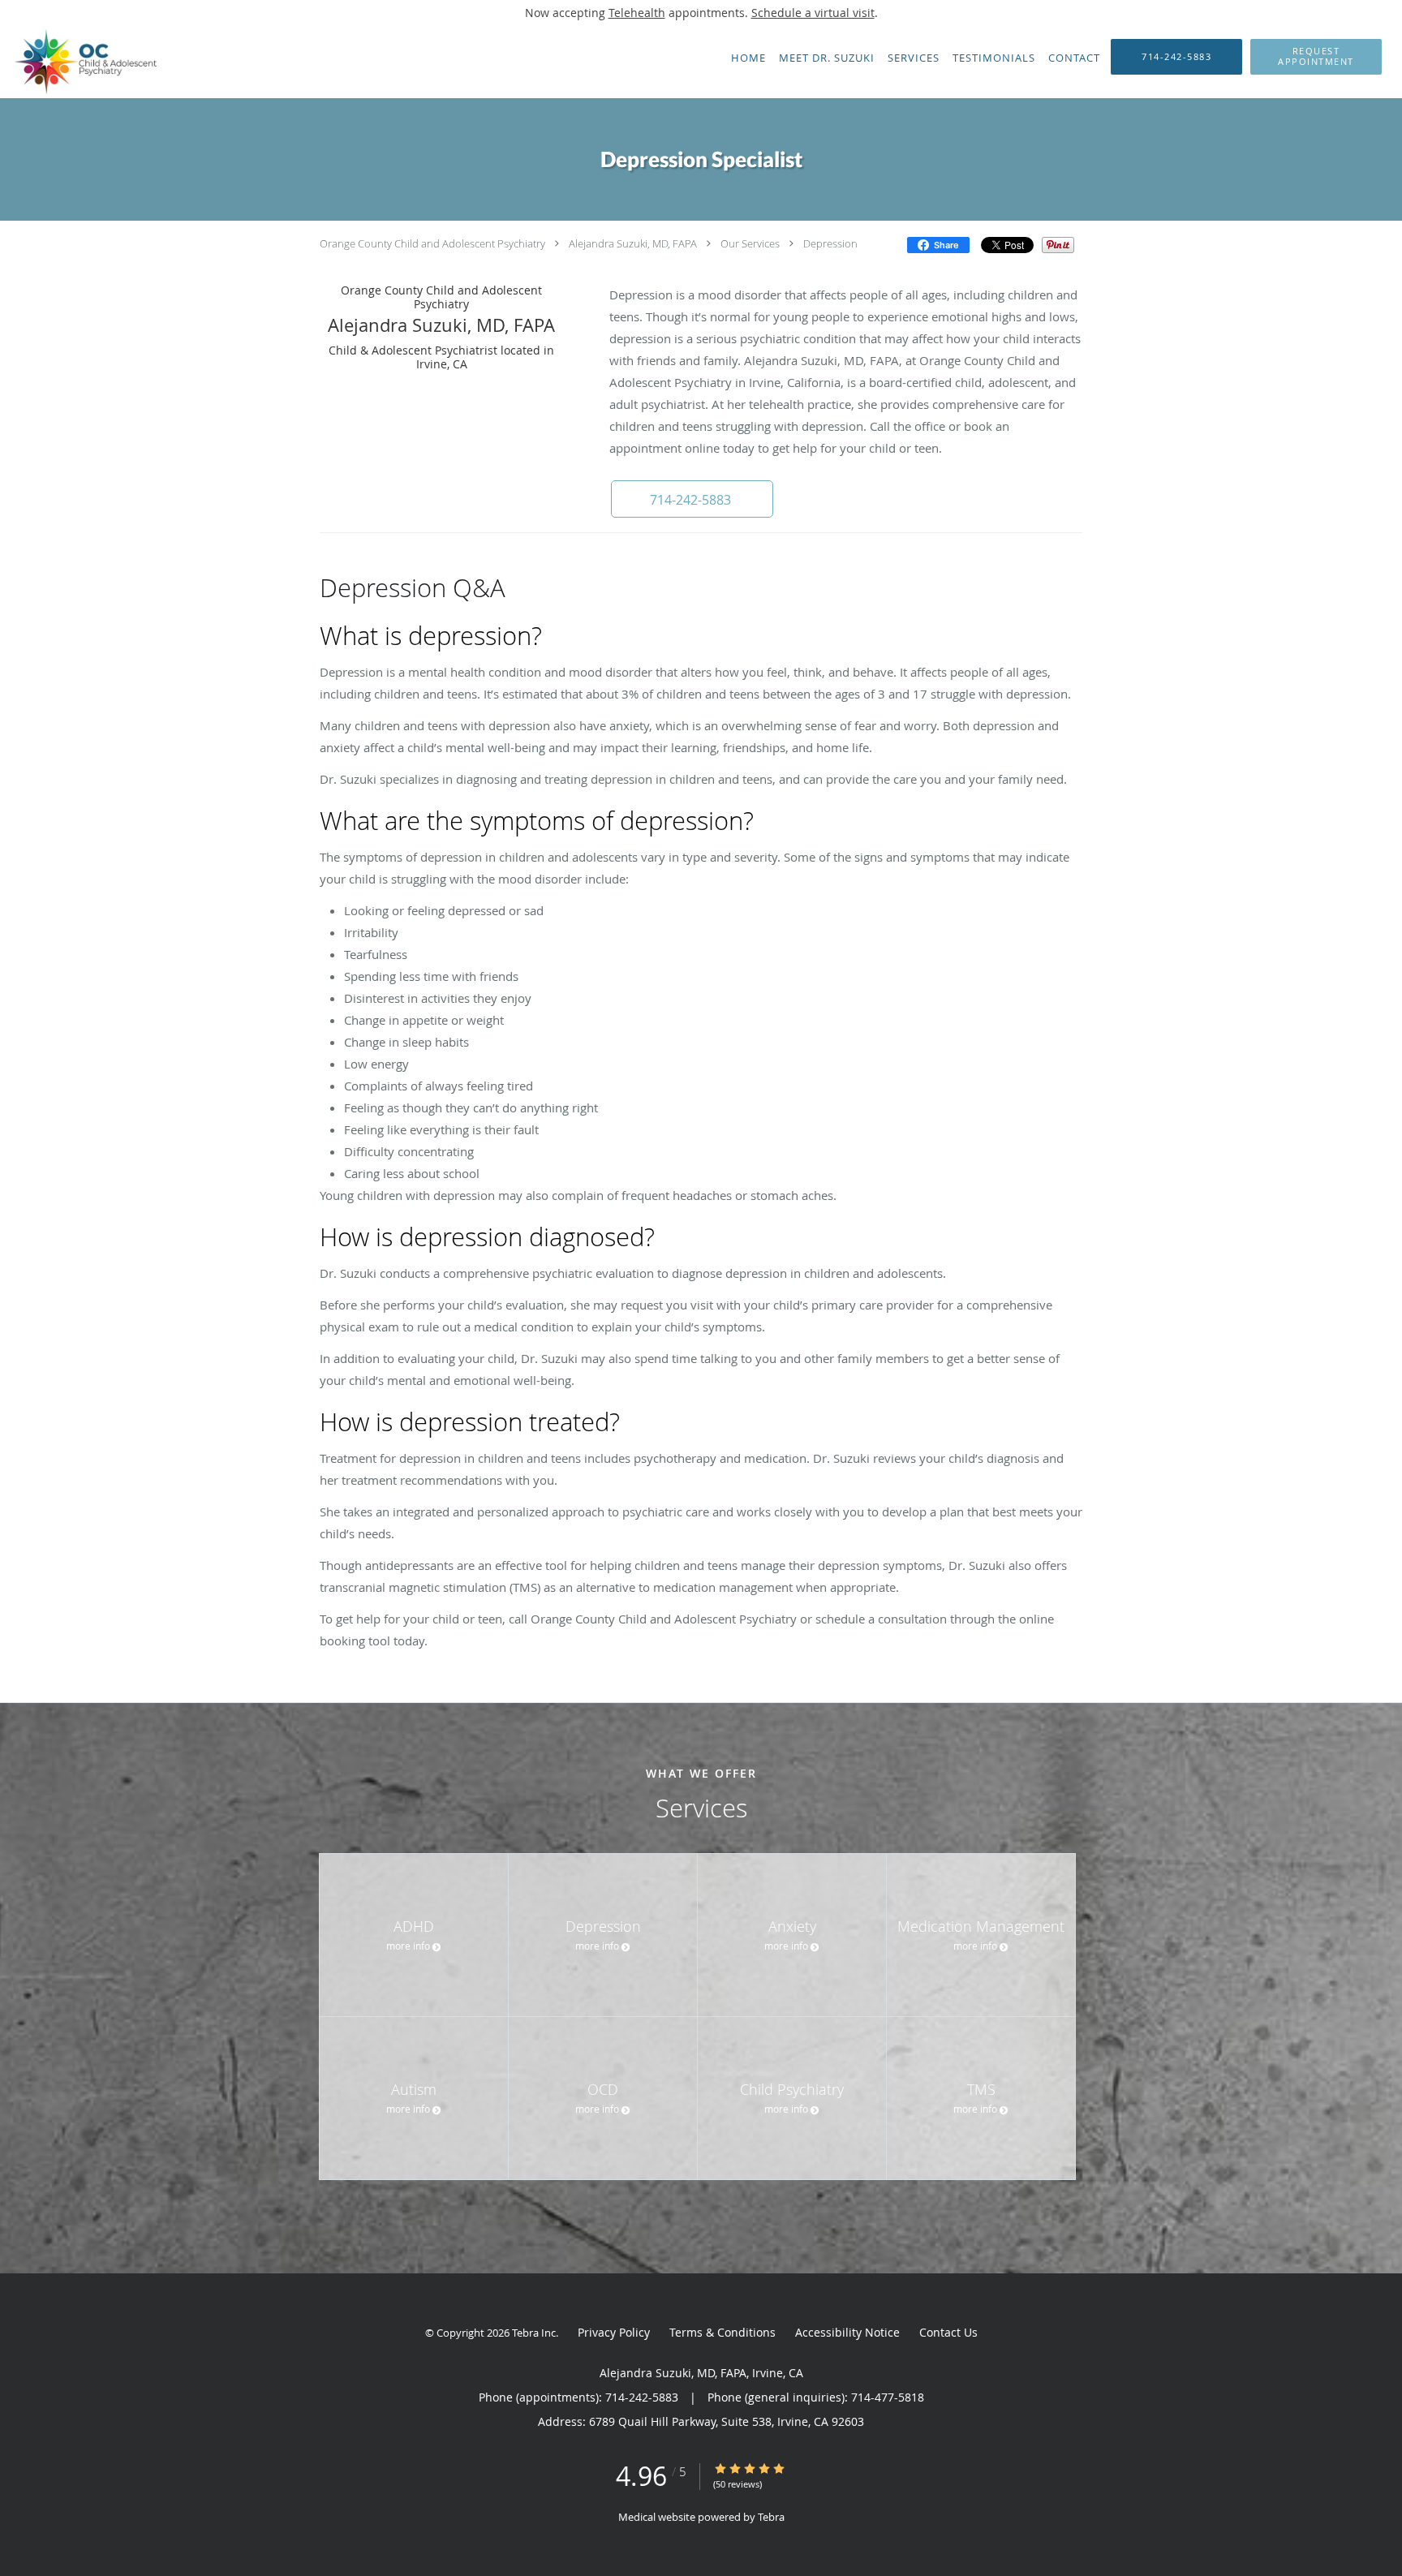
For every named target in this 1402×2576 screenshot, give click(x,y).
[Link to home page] (86, 62)
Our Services (750, 243)
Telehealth (637, 13)
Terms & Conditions (723, 2332)
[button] (1316, 57)
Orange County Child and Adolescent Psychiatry (432, 243)
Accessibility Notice (847, 2332)
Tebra (771, 2517)
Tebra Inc (534, 2333)
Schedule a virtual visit (813, 13)
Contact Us (948, 2332)
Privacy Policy (614, 2332)
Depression (830, 243)
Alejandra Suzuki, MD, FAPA (633, 243)
